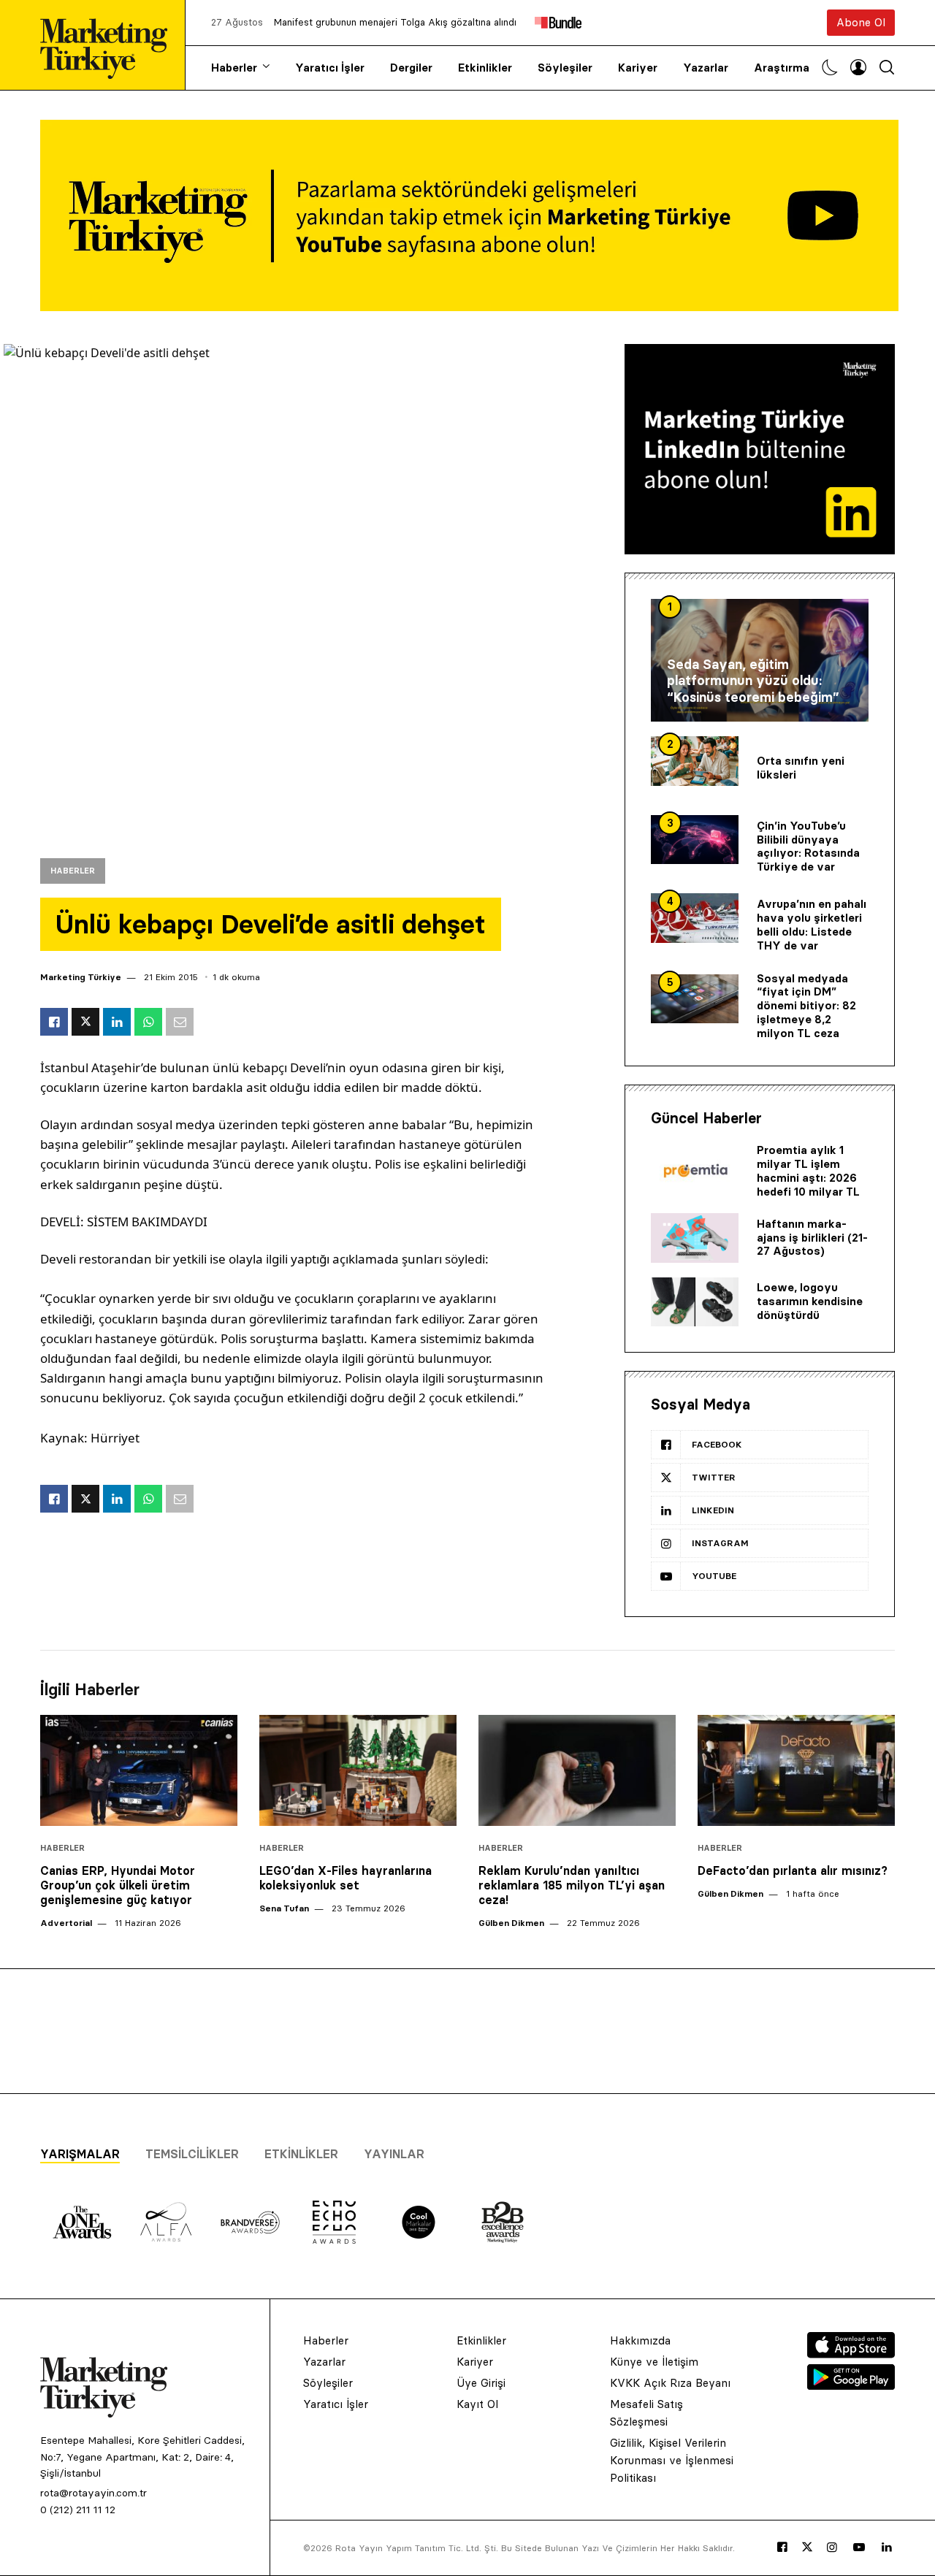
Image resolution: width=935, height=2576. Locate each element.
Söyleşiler (565, 68)
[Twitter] (807, 2547)
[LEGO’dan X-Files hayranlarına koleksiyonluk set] (358, 1770)
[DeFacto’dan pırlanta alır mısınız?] (796, 1770)
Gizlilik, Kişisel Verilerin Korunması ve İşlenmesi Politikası (672, 2460)
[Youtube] (859, 2548)
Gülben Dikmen (511, 1923)
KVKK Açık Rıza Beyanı (670, 2383)
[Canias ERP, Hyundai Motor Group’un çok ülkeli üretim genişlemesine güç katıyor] (139, 1770)
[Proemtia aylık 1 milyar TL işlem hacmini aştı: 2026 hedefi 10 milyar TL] (695, 1172)
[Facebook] (782, 2548)
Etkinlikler (485, 68)
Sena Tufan (284, 1908)
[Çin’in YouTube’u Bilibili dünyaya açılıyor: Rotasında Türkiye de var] (695, 840)
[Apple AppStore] (851, 2354)
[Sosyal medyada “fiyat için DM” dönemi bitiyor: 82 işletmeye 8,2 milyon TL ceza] (695, 999)
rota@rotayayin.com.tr (93, 2493)
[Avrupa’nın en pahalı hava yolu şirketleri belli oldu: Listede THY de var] (695, 918)
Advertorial (66, 1923)
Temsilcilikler (192, 2154)
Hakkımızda (640, 2340)
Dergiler (411, 68)
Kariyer (638, 68)
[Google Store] (851, 2385)
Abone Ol (861, 22)
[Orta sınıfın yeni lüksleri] (695, 761)
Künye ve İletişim (654, 2362)
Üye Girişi (481, 2383)
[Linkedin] (887, 2548)
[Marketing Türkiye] (110, 45)
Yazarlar (706, 68)
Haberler (234, 68)
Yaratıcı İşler (330, 68)
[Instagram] (832, 2548)
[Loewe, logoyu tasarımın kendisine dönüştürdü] (695, 1302)
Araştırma (782, 68)
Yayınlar (394, 2154)
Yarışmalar (80, 2154)
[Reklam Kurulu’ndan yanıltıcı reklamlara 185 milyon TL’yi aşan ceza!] (577, 1770)
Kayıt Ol (477, 2404)
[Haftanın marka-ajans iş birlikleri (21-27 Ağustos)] (695, 1238)
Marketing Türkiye (81, 977)
